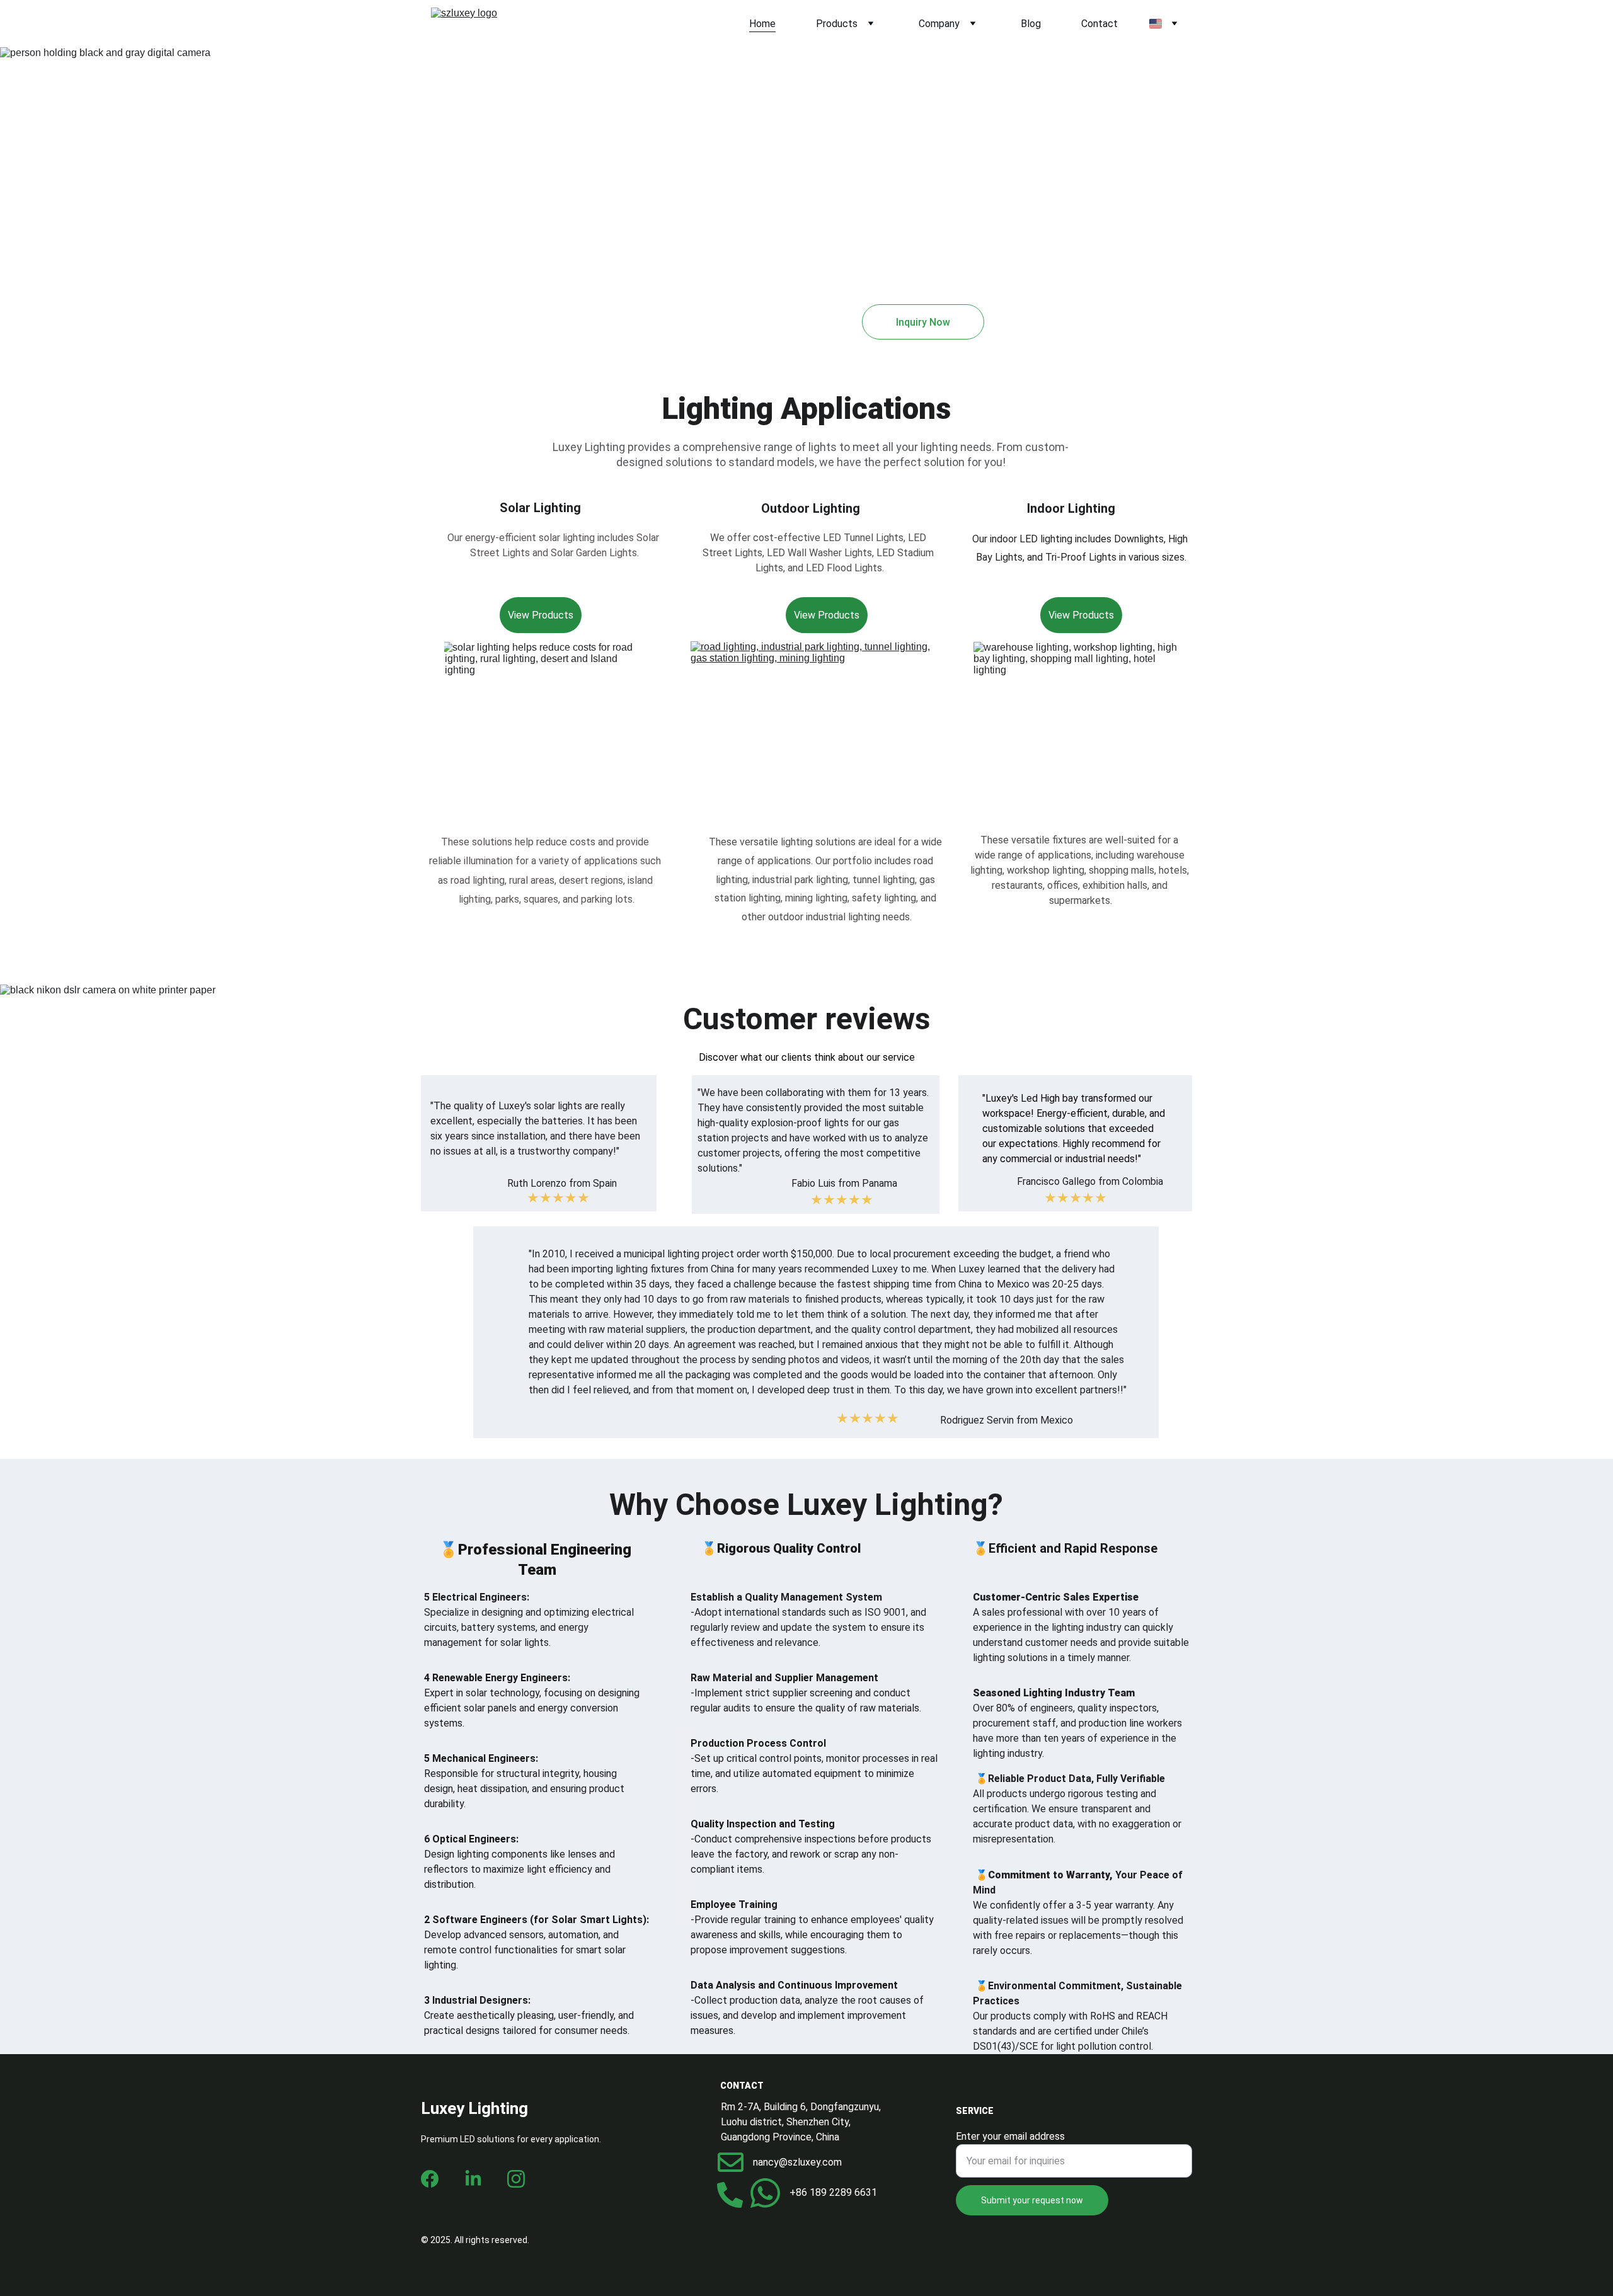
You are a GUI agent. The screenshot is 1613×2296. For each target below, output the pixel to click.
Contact (1099, 24)
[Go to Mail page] (731, 2162)
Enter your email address (1010, 2136)
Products (837, 24)
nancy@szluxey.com (797, 2162)
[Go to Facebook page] (430, 2179)
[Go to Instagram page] (516, 2179)
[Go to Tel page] (730, 2195)
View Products (827, 615)
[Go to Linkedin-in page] (473, 2179)
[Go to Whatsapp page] (765, 2193)
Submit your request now (1032, 2200)
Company (939, 24)
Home (762, 24)
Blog (1031, 24)
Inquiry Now (923, 322)
